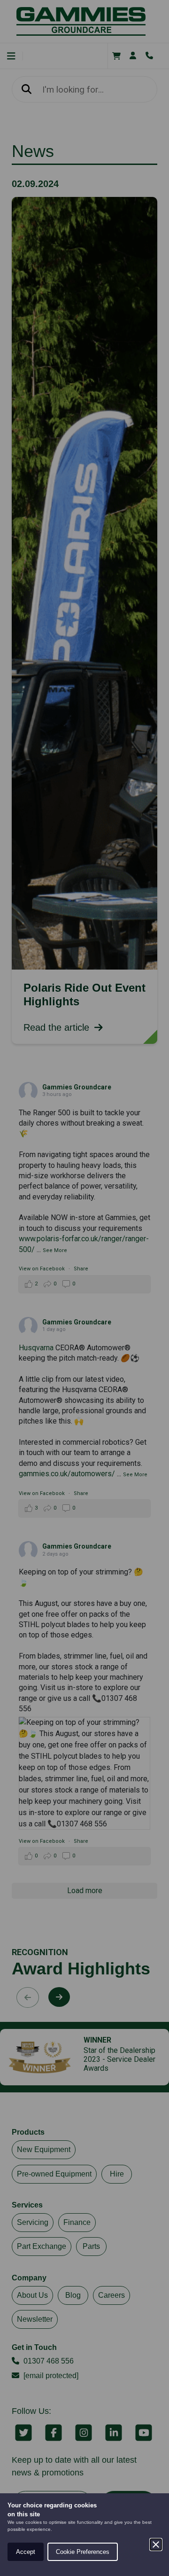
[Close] (156, 2545)
